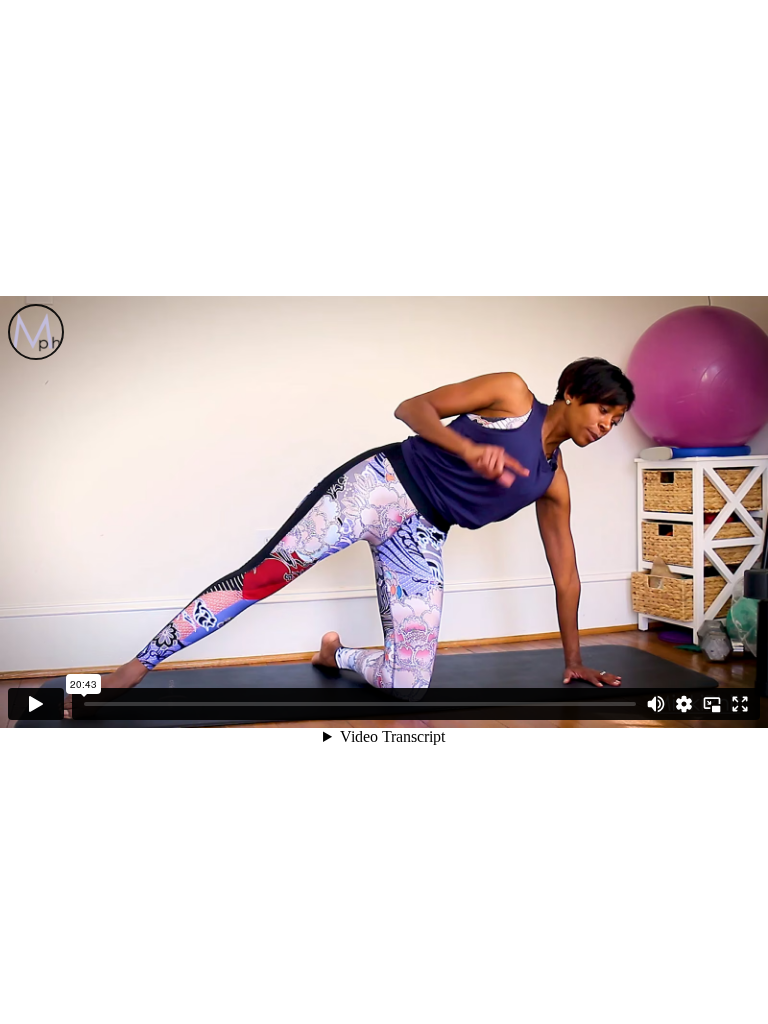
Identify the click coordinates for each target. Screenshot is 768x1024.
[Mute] (656, 704)
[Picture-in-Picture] (712, 704)
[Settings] (684, 704)
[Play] (36, 704)
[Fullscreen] (740, 704)
